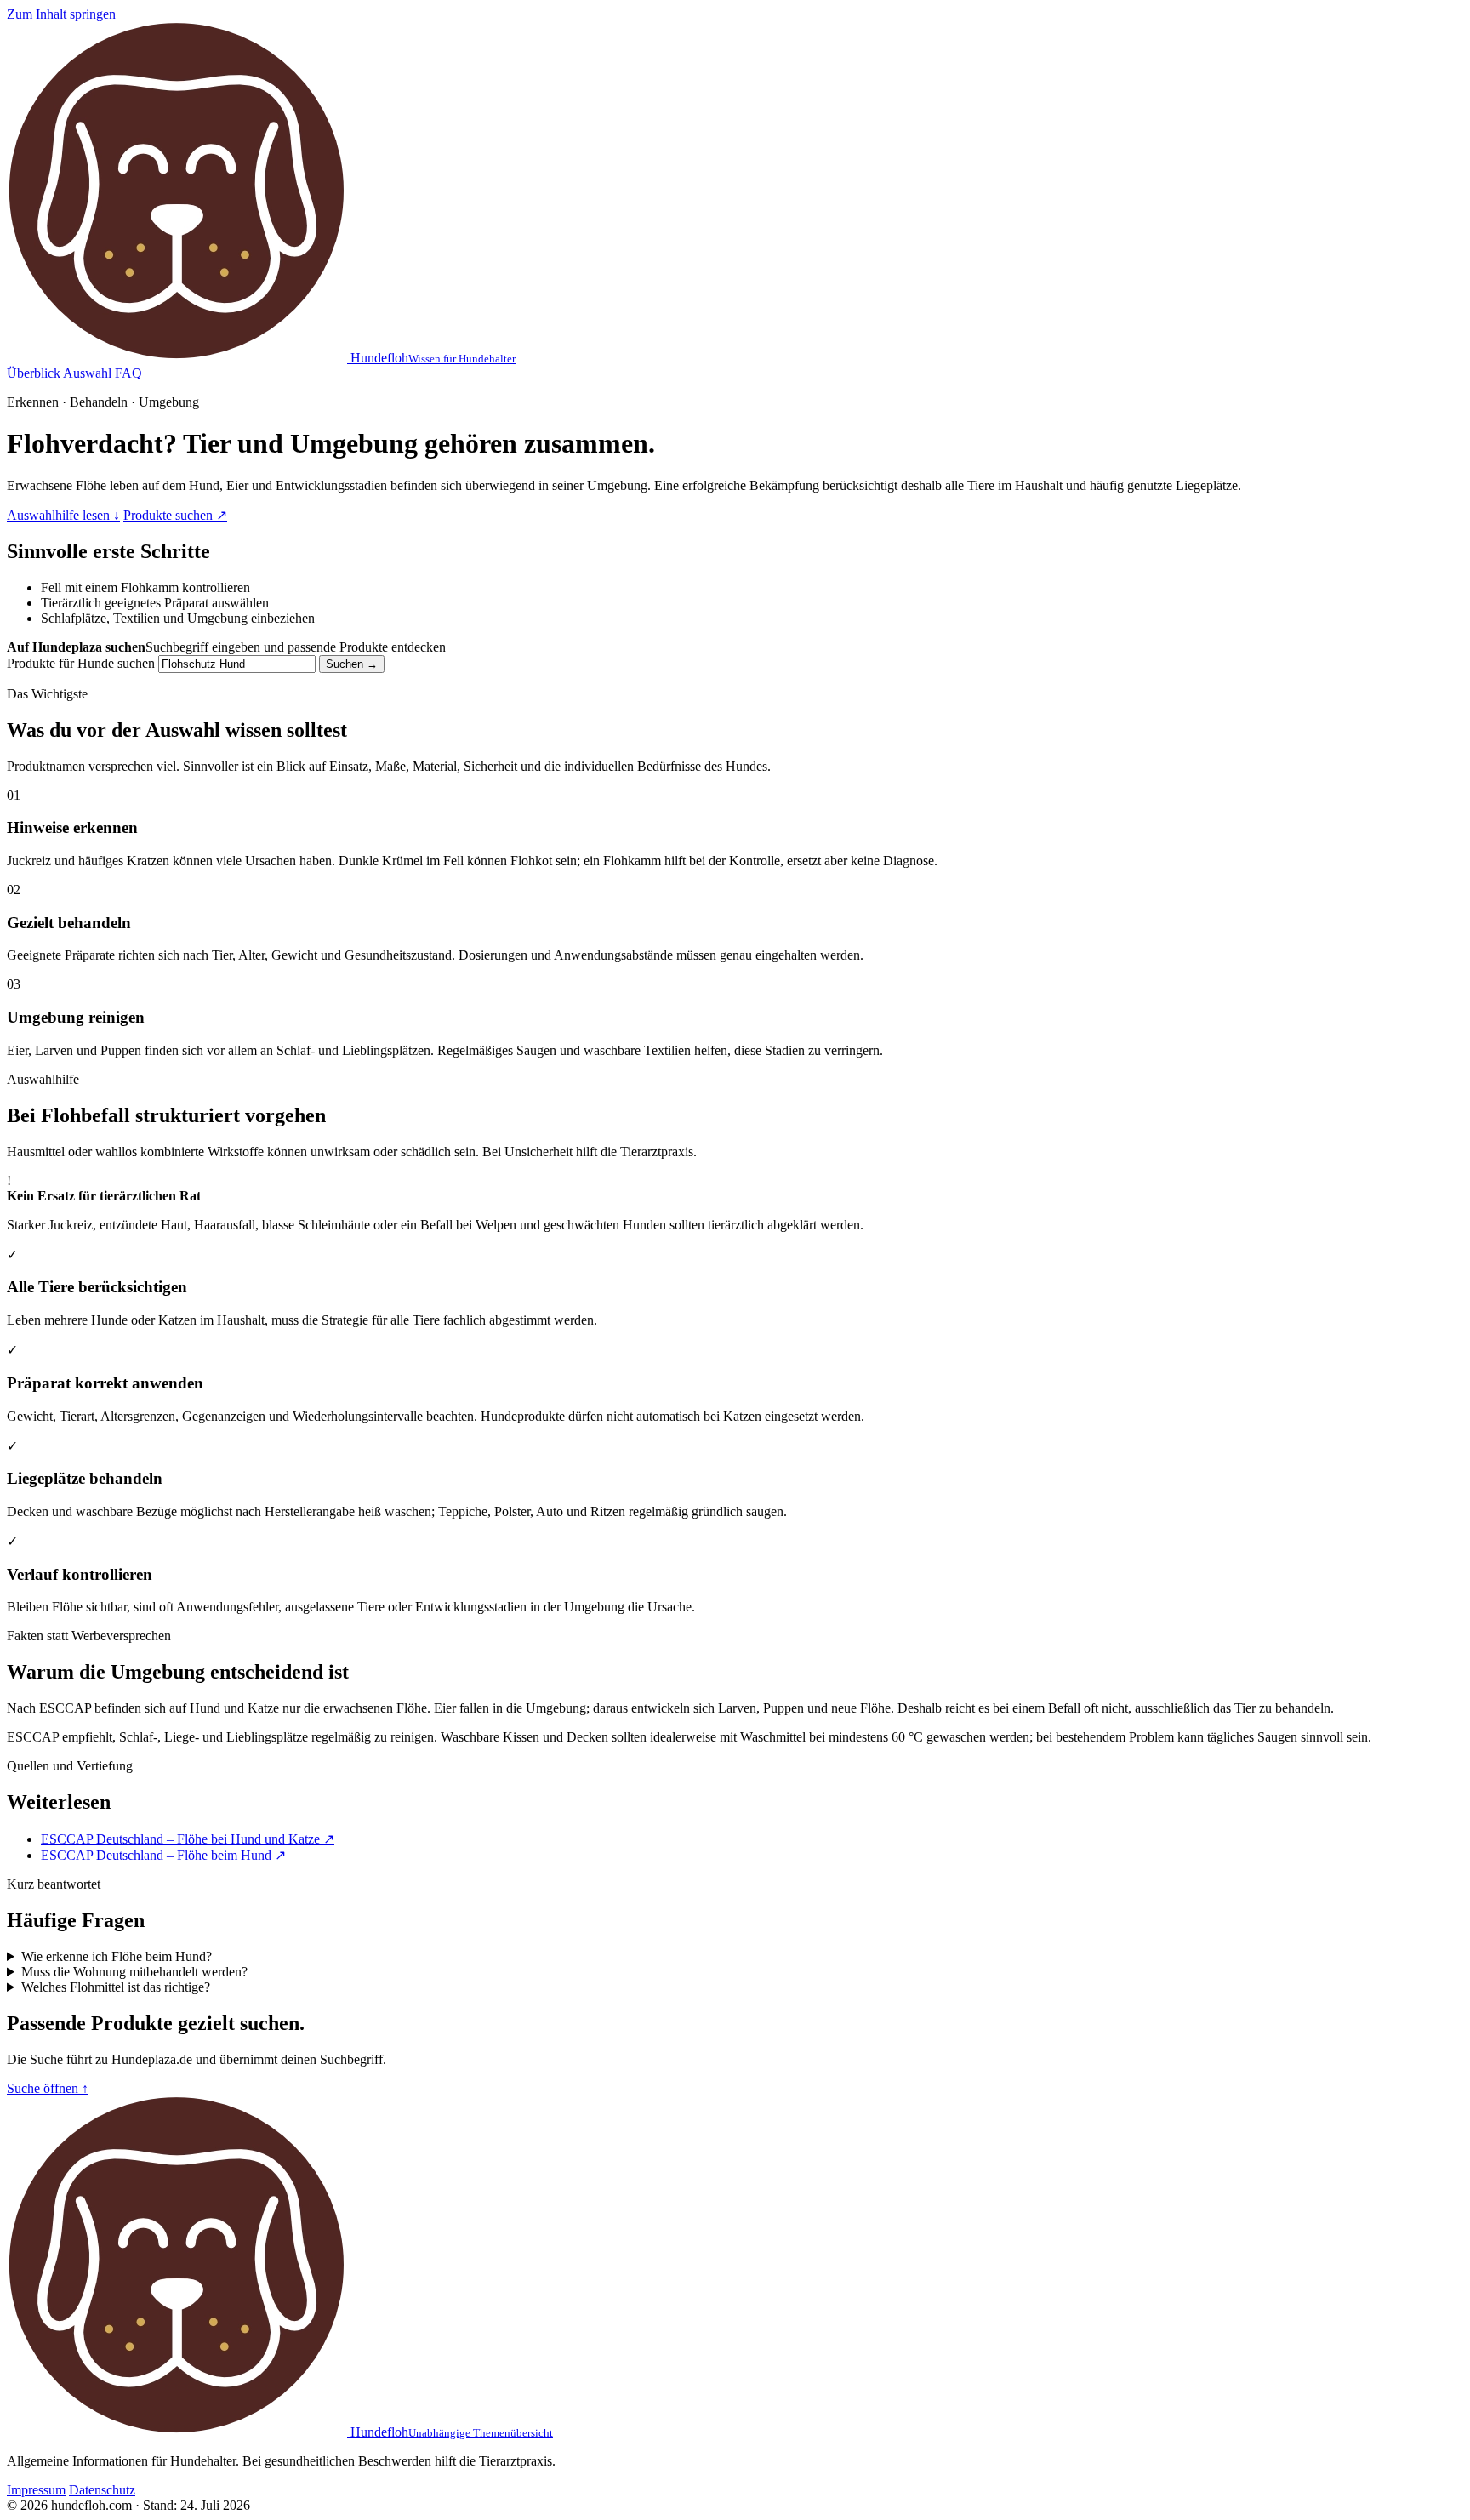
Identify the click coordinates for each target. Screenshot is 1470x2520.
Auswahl (87, 373)
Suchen (352, 664)
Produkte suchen (175, 515)
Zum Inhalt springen (61, 14)
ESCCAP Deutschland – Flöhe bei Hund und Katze (188, 1839)
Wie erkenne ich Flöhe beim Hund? (117, 1956)
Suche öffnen (48, 2088)
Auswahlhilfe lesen (63, 515)
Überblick (34, 373)
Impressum (36, 2490)
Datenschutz (102, 2490)
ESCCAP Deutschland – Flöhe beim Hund (163, 1855)
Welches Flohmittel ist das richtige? (116, 1987)
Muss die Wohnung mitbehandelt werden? (134, 1972)
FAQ (128, 373)
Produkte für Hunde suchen (81, 663)
